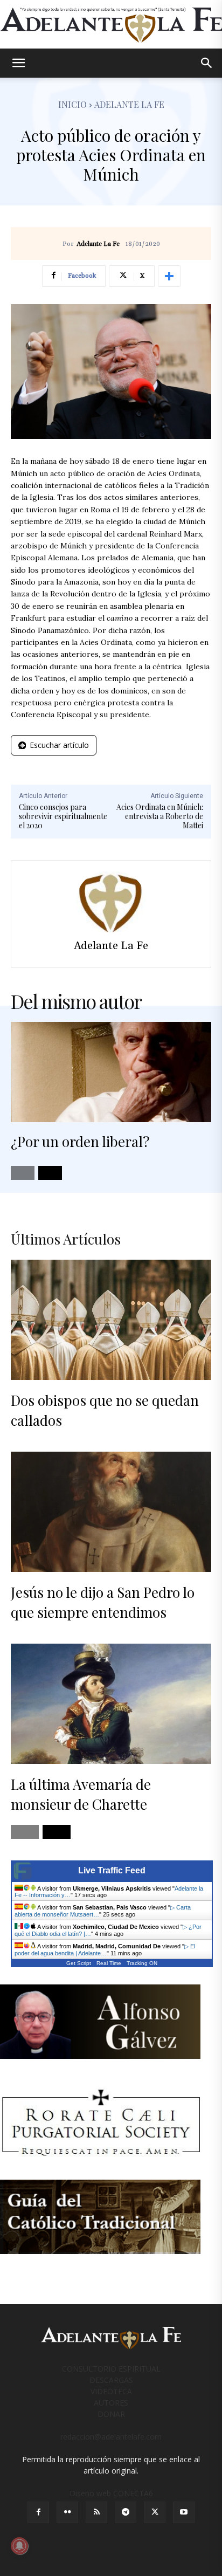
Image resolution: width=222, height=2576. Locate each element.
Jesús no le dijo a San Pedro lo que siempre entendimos (103, 1602)
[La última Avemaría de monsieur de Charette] (111, 1704)
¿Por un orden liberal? (80, 1141)
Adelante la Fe (129, 104)
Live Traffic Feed (112, 1870)
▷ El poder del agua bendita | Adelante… (105, 1950)
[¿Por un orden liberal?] (111, 1072)
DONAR (111, 2414)
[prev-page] (23, 1173)
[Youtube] (184, 2512)
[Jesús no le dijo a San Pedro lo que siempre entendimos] (111, 1512)
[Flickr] (67, 2512)
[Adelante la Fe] (111, 902)
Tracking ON (142, 1963)
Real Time (109, 1963)
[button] (18, 63)
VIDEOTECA (111, 2391)
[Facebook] (38, 2512)
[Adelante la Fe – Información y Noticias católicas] (111, 25)
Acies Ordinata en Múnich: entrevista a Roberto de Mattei (160, 816)
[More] (169, 276)
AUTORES (111, 2403)
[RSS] (96, 2512)
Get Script (79, 1963)
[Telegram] (126, 2512)
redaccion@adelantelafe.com (111, 2437)
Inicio (72, 104)
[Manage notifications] (19, 2546)
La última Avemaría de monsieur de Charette (81, 1794)
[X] (155, 2512)
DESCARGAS (111, 2380)
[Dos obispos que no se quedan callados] (111, 1320)
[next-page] (50, 1173)
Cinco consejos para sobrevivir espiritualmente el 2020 (63, 816)
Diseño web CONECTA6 (111, 2493)
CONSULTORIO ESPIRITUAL (111, 2369)
